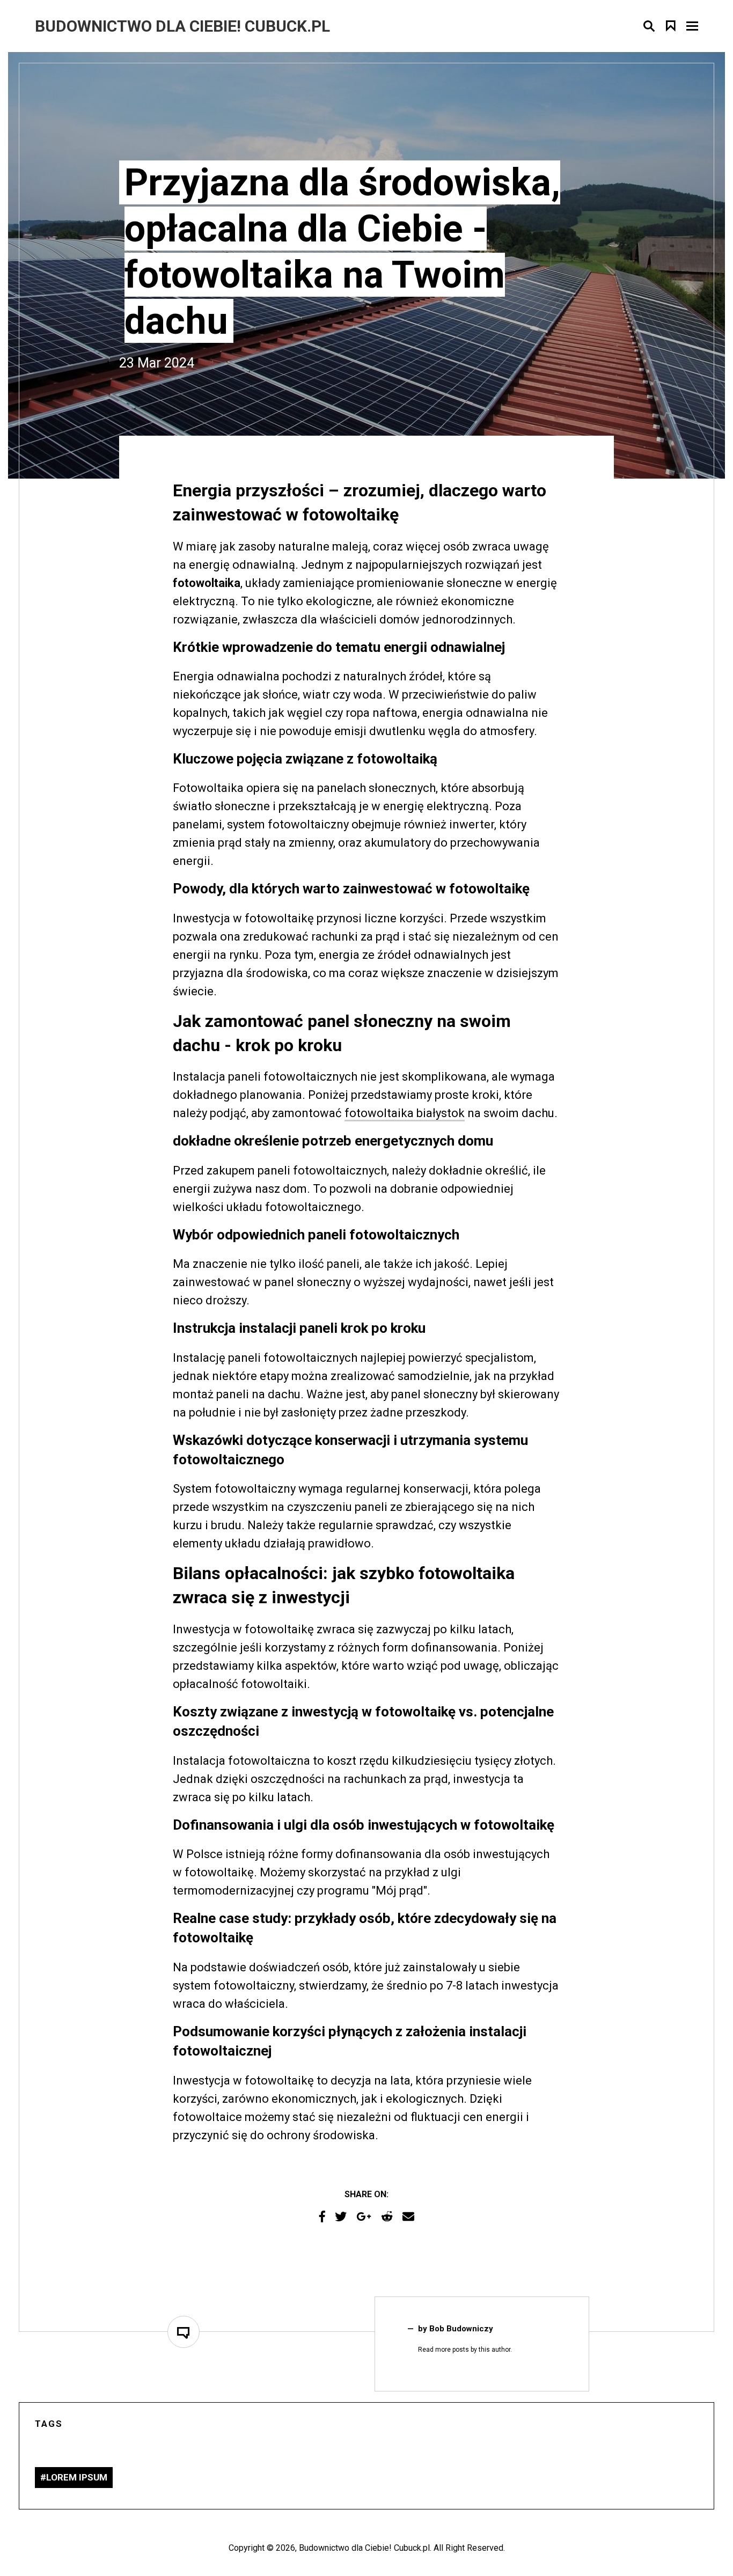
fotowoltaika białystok (405, 1113)
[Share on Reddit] (387, 2217)
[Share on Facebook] (322, 2217)
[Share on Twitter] (341, 2217)
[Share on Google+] (364, 2217)
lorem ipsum (77, 2477)
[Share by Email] (408, 2217)
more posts (452, 2350)
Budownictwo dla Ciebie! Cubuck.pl (364, 2548)
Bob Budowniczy (461, 2329)
